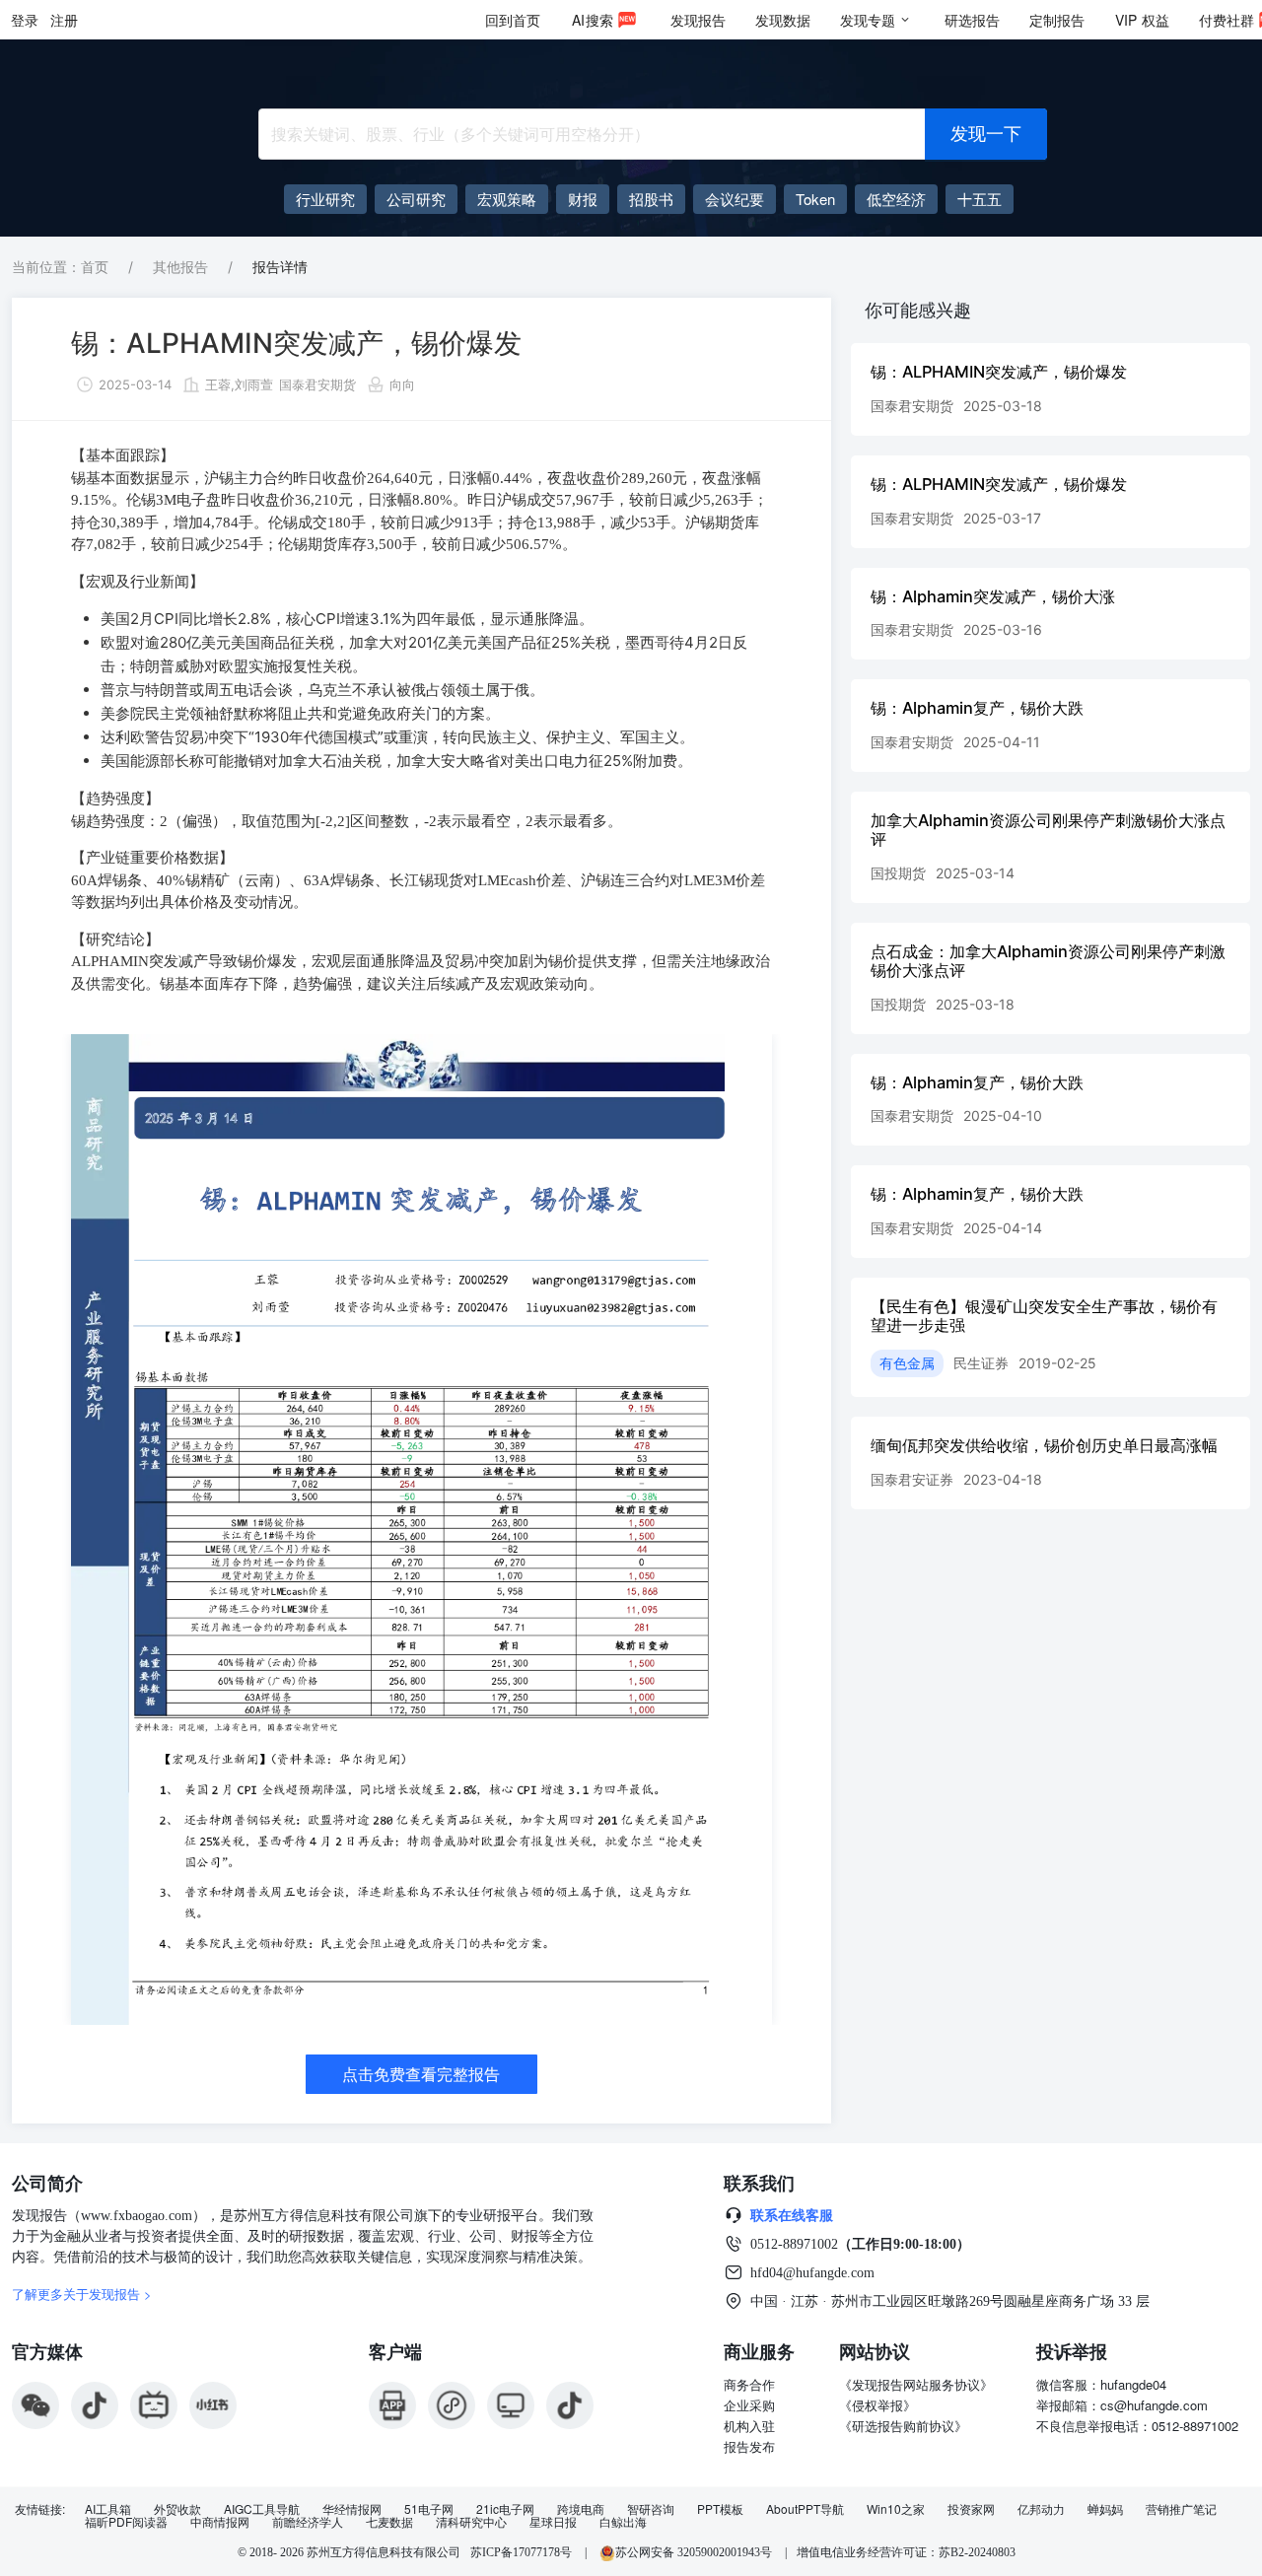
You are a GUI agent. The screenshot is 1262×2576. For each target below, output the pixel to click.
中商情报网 (220, 2522)
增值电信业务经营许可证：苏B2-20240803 (906, 2552)
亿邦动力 (1041, 2509)
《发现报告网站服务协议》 (916, 2384)
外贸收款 (177, 2509)
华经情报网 (352, 2509)
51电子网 (429, 2509)
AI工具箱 (108, 2509)
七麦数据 (389, 2522)
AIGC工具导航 (262, 2509)
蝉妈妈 (1105, 2509)
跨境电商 (581, 2509)
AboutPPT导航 (805, 2509)
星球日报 (553, 2522)
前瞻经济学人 (308, 2522)
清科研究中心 (471, 2522)
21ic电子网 (505, 2509)
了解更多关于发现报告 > (82, 2294)
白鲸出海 (623, 2522)
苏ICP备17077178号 (521, 2552)
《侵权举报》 (877, 2405)
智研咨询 (651, 2509)
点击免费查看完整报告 (421, 2074)
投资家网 (971, 2509)
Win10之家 (896, 2509)
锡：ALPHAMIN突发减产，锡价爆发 (296, 343)
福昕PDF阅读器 (126, 2522)
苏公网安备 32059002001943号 (695, 2552)
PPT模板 (720, 2509)
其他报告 (180, 267)
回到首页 (513, 20)
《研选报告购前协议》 (903, 2426)
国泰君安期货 (317, 384)
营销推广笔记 (1181, 2509)
